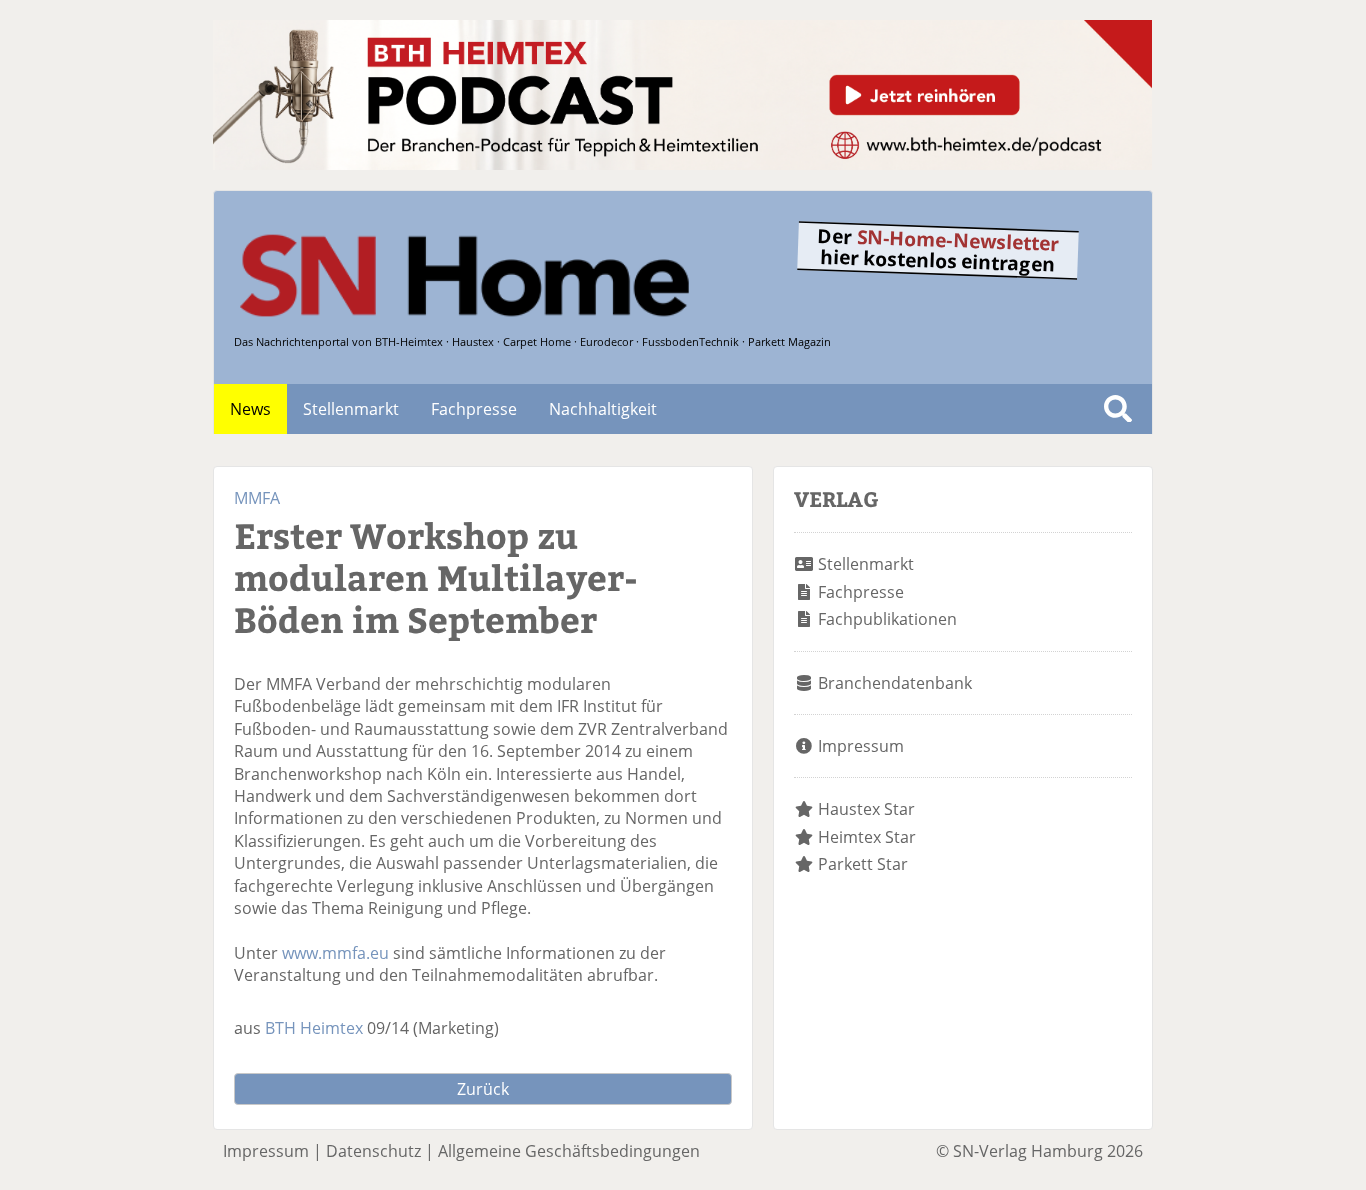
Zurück (483, 1089)
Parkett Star (863, 864)
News (250, 409)
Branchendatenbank (895, 683)
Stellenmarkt (351, 409)
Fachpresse (474, 409)
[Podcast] (682, 164)
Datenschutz (373, 1151)
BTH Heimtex (314, 1028)
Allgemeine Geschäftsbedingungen (569, 1151)
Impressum (861, 746)
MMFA (257, 498)
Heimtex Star (867, 837)
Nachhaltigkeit (603, 409)
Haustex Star (866, 809)
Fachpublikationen (887, 619)
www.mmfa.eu (335, 953)
